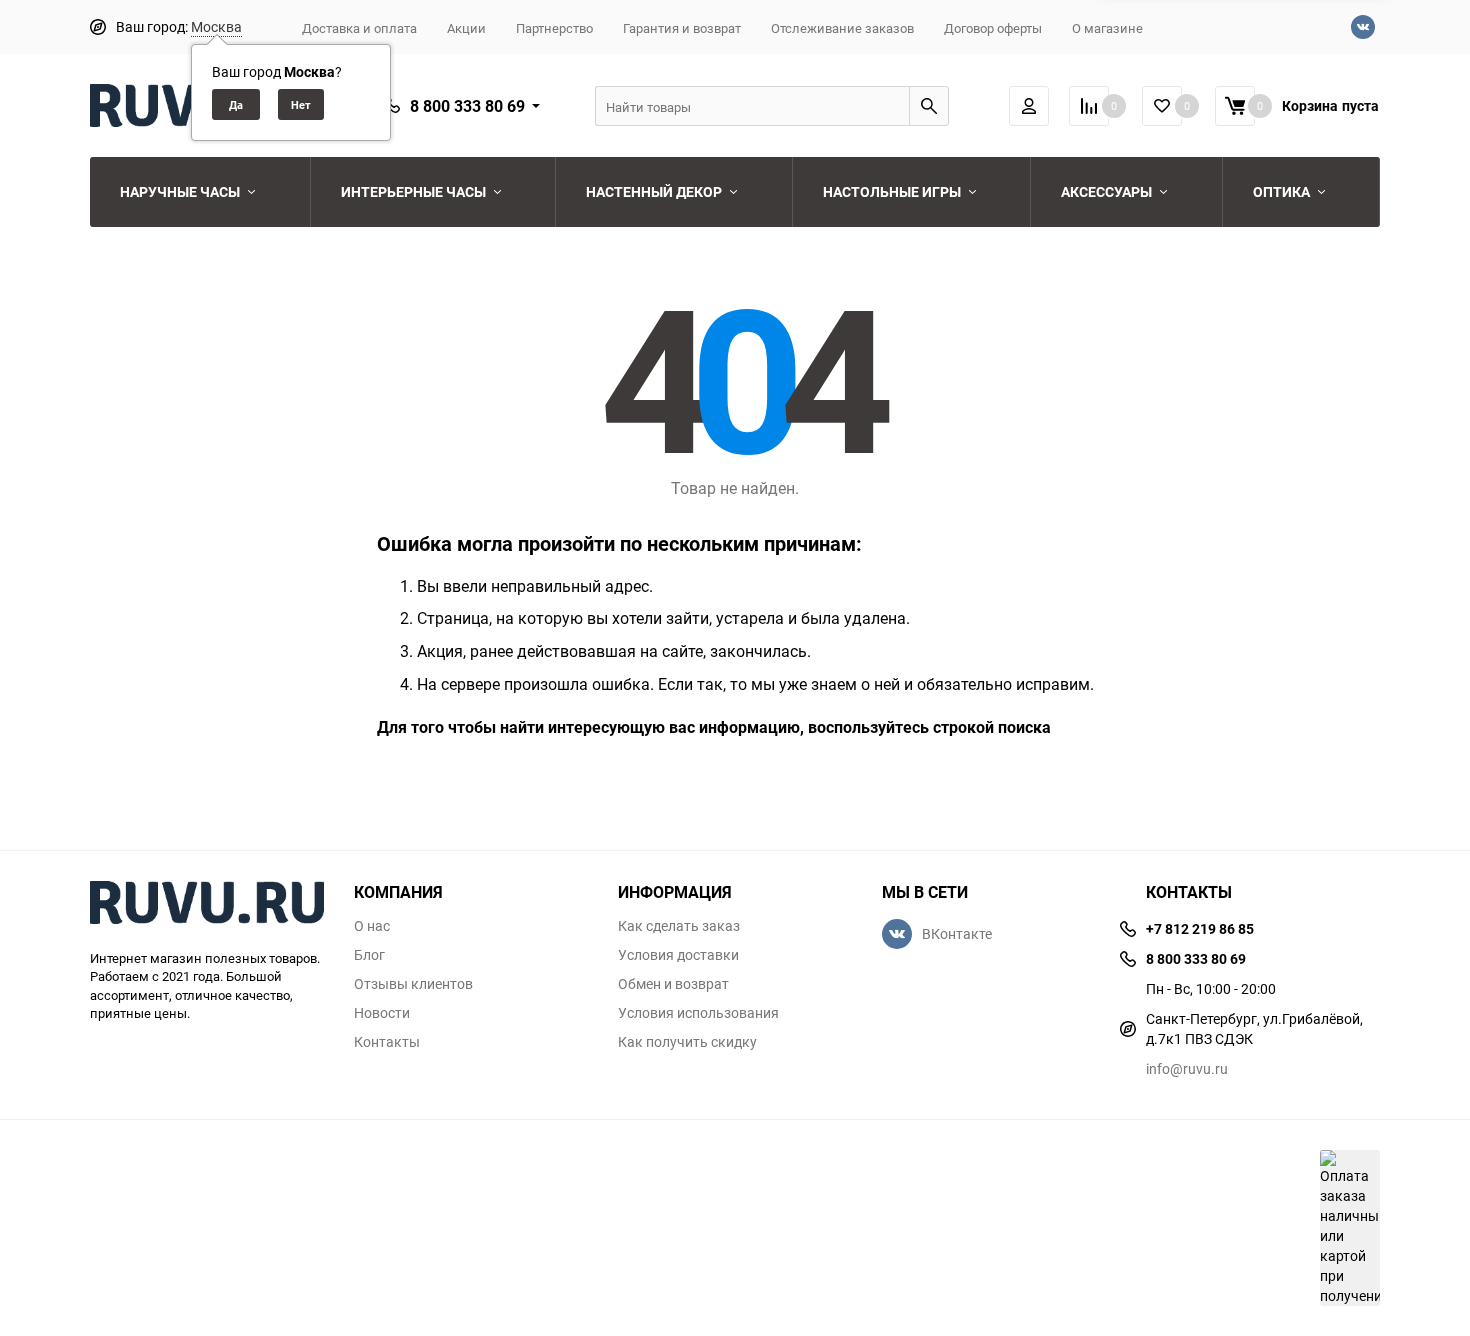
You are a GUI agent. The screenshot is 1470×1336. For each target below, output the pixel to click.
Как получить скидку (687, 1042)
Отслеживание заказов (842, 28)
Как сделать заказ (679, 926)
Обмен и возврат (673, 984)
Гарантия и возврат (682, 28)
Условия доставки (678, 955)
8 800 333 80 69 (467, 106)
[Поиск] (929, 106)
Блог (369, 955)
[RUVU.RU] (207, 905)
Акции (466, 28)
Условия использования (698, 1013)
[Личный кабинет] (1029, 106)
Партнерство (554, 28)
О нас (372, 926)
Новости (382, 1013)
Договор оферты (993, 28)
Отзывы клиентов (413, 984)
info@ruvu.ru (1187, 1068)
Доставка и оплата (359, 28)
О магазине (1107, 28)
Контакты (387, 1042)
